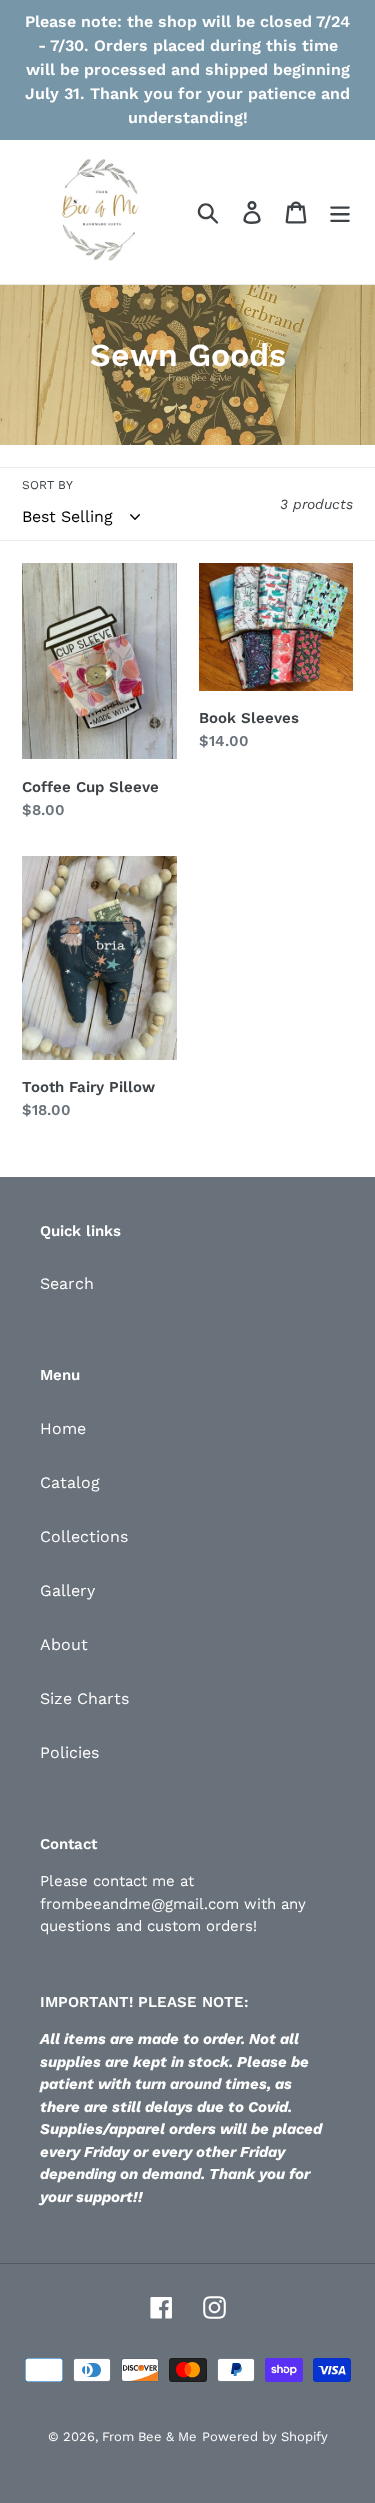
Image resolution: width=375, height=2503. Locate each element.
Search (67, 1283)
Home (63, 1428)
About (64, 1644)
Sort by (47, 485)
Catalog (70, 1482)
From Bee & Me (149, 2436)
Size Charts (84, 1698)
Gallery (67, 1590)
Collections (84, 1536)
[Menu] (340, 212)
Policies (69, 1752)
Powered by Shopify (265, 2436)
